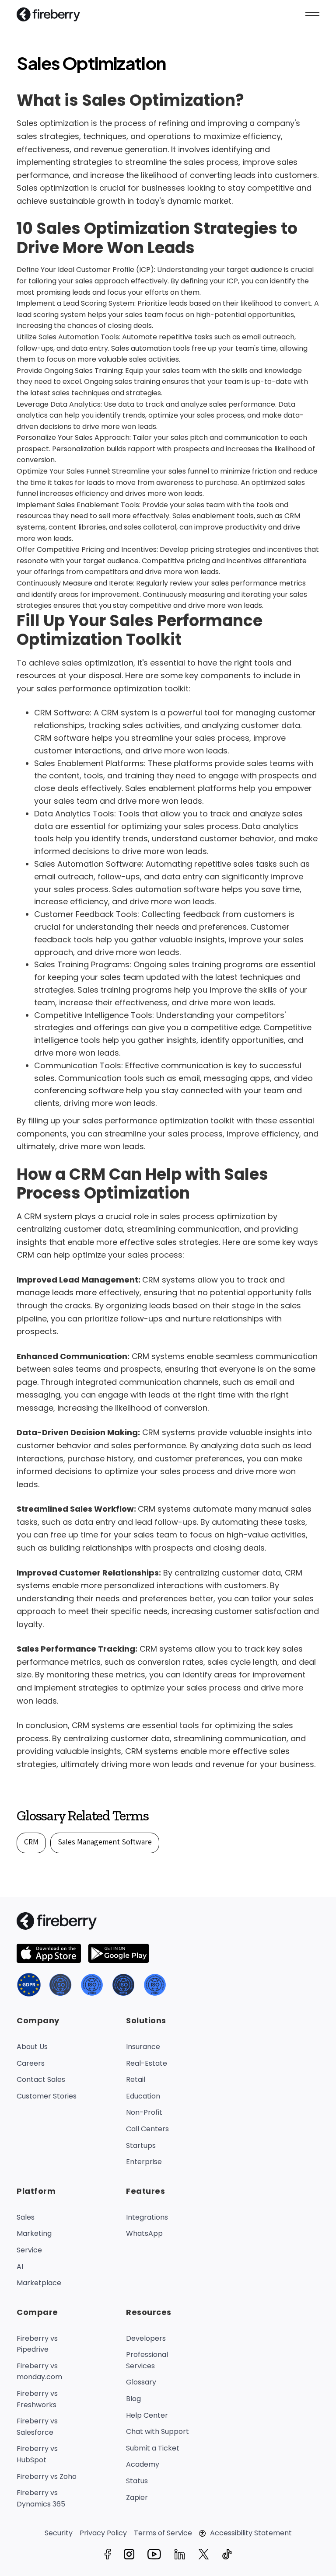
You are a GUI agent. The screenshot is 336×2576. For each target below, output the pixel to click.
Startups (141, 2146)
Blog (133, 2399)
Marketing (34, 2233)
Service (29, 2250)
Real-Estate (147, 2063)
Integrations (147, 2217)
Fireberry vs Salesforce (37, 2427)
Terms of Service (163, 2533)
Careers (31, 2063)
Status (137, 2481)
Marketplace (39, 2283)
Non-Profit (144, 2112)
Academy (143, 2464)
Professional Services (147, 2360)
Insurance (143, 2047)
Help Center (147, 2415)
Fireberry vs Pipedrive (37, 2344)
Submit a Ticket (153, 2448)
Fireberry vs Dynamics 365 (41, 2498)
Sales (26, 2217)
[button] (312, 14)
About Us (32, 2047)
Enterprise (144, 2162)
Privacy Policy (103, 2533)
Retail (136, 2079)
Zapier (137, 2498)
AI (20, 2267)
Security (59, 2533)
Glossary (141, 2382)
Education (143, 2096)
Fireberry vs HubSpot (37, 2454)
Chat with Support (157, 2431)
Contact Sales (41, 2079)
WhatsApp (144, 2233)
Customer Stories (47, 2096)
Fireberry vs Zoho (47, 2477)
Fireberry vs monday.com (39, 2372)
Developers (146, 2338)
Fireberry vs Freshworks (37, 2399)
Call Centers (147, 2129)
